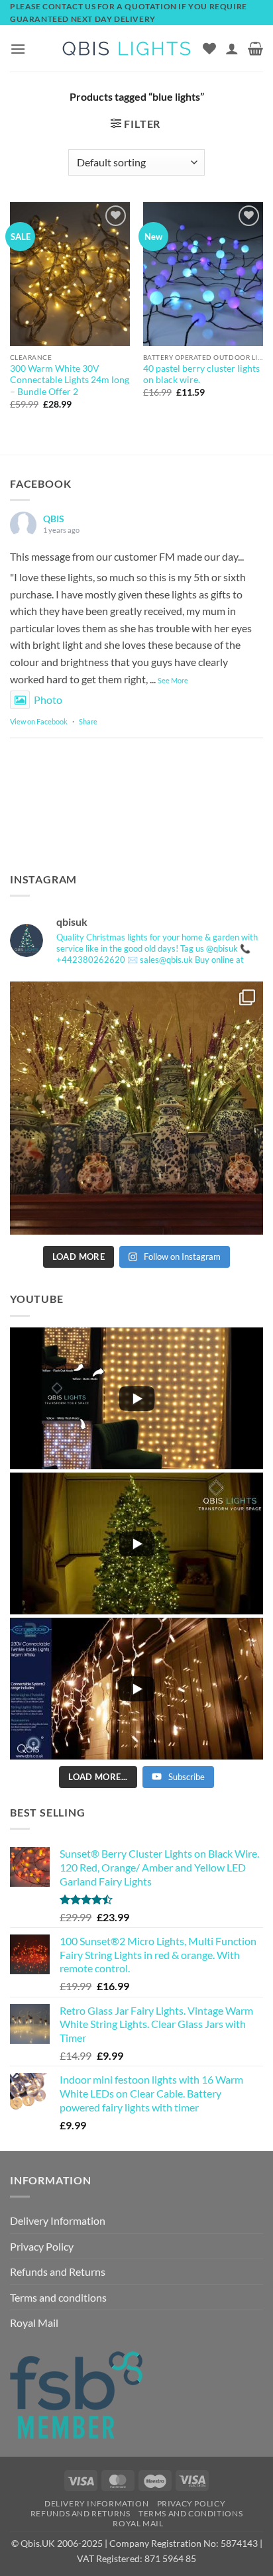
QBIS (54, 519)
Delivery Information (58, 2220)
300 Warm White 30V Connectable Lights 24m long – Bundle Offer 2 (70, 380)
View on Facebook (39, 721)
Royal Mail (34, 2323)
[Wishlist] (209, 48)
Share (88, 721)
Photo (48, 700)
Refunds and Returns (58, 2271)
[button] (18, 49)
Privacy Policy (42, 2246)
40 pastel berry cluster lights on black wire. (201, 374)
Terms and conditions (58, 2297)
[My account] (232, 48)
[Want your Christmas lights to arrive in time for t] (136, 1108)
